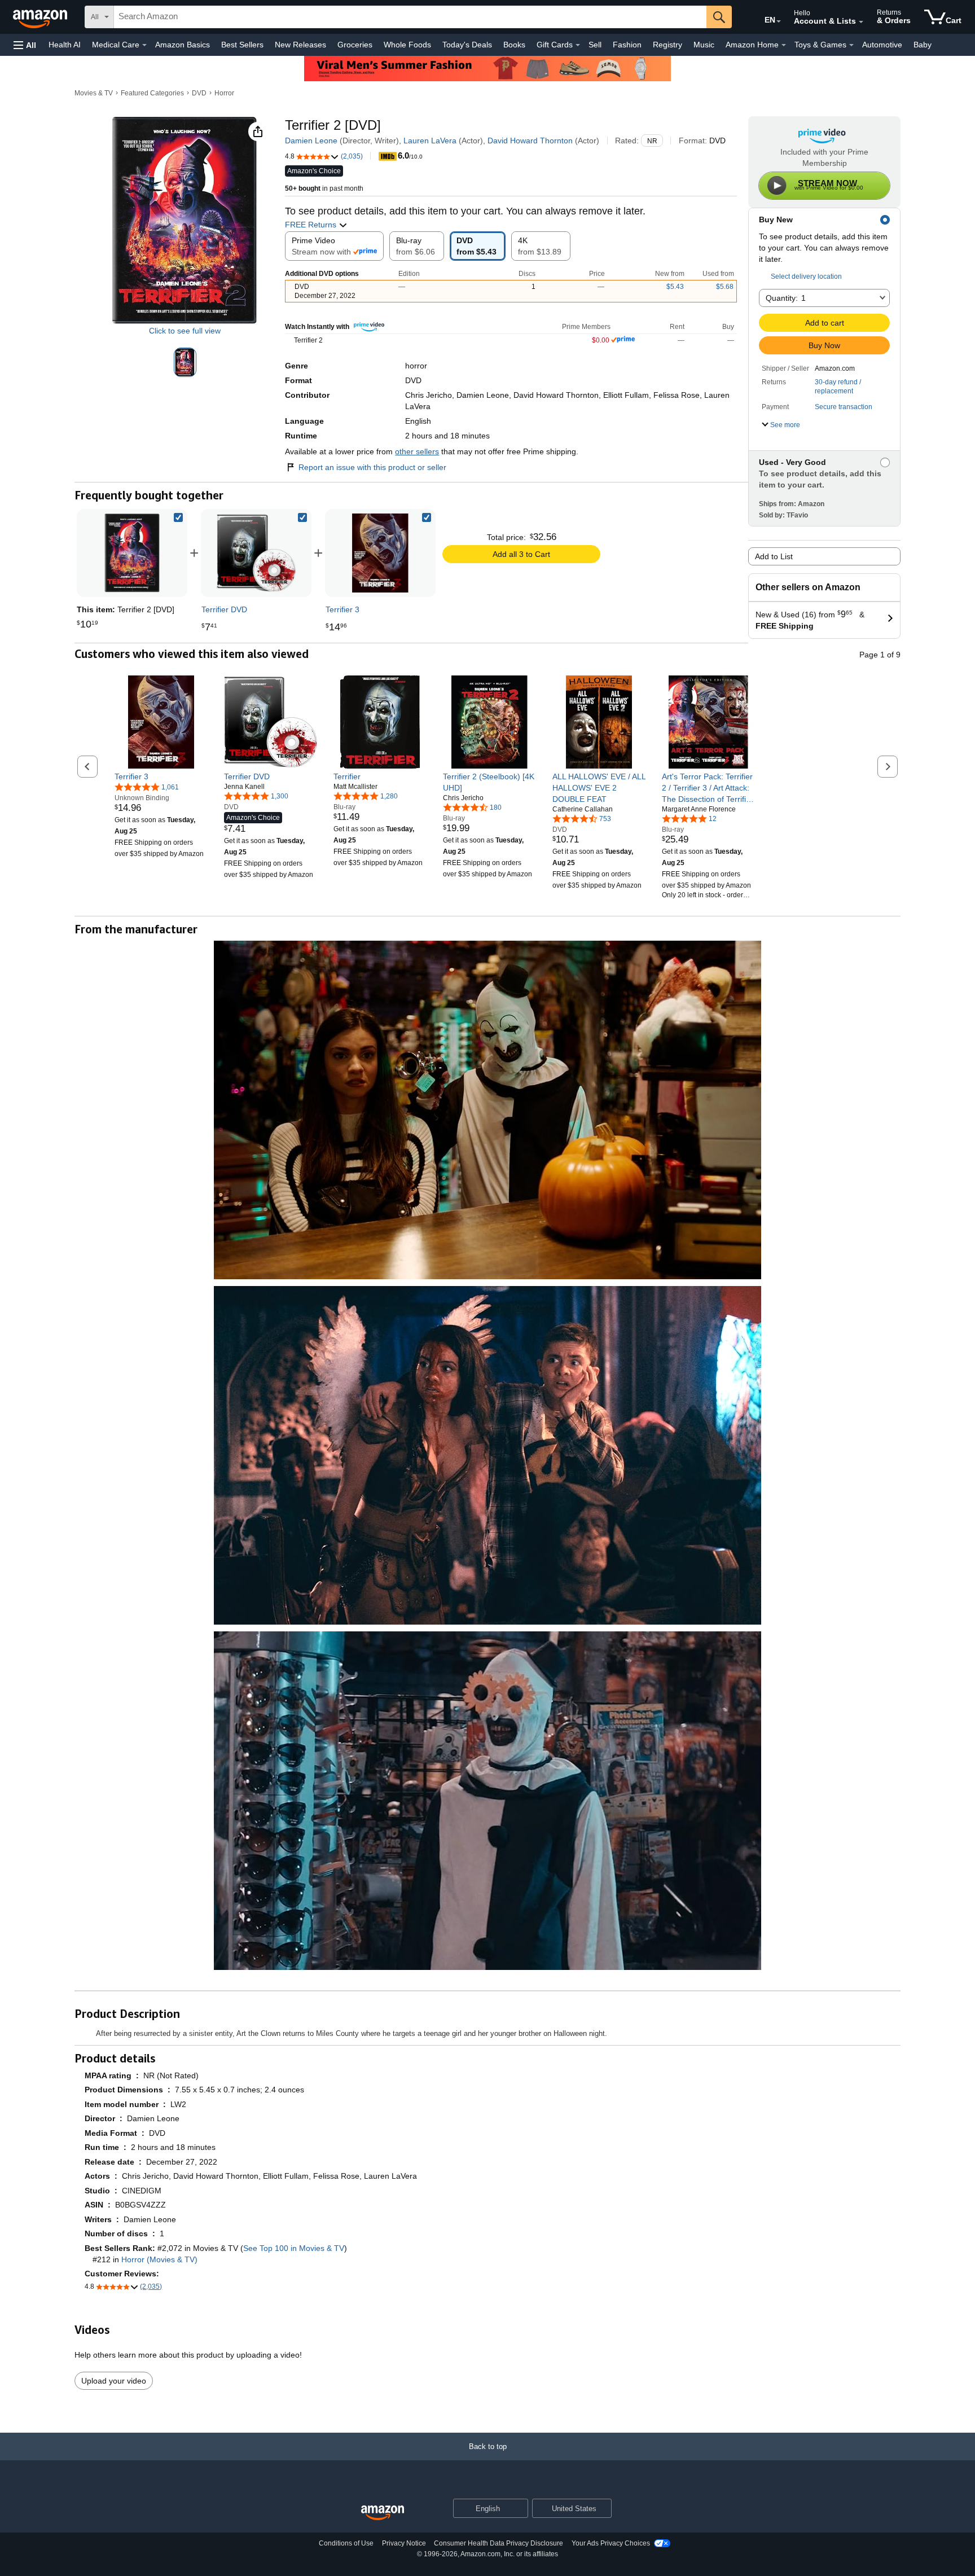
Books (514, 45)
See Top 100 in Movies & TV (294, 2248)
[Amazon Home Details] (784, 45)
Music (704, 45)
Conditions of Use (346, 2543)
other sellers (417, 451)
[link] (256, 553)
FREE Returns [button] (312, 225)
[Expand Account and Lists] (861, 22)
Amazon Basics (183, 45)
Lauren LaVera (430, 141)
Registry (667, 45)
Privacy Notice (404, 2543)
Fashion (627, 45)
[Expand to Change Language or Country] (779, 21)
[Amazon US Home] (383, 2513)
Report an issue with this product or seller (372, 467)
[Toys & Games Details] (851, 45)
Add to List (774, 556)
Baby (923, 45)
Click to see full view (185, 331)
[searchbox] (410, 17)
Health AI (65, 45)
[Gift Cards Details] (578, 45)
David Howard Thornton (530, 141)
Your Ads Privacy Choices (611, 2543)
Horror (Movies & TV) (159, 2259)
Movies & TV (94, 93)
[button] (25, 45)
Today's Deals (467, 45)
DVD (199, 93)
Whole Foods (407, 45)
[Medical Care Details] (144, 45)
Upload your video (114, 2381)
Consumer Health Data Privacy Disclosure (499, 2543)
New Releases (300, 45)
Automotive (882, 45)
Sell (595, 45)
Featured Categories (152, 93)
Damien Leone (311, 141)
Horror (224, 93)
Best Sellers (242, 45)
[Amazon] (41, 17)
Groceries (355, 45)
